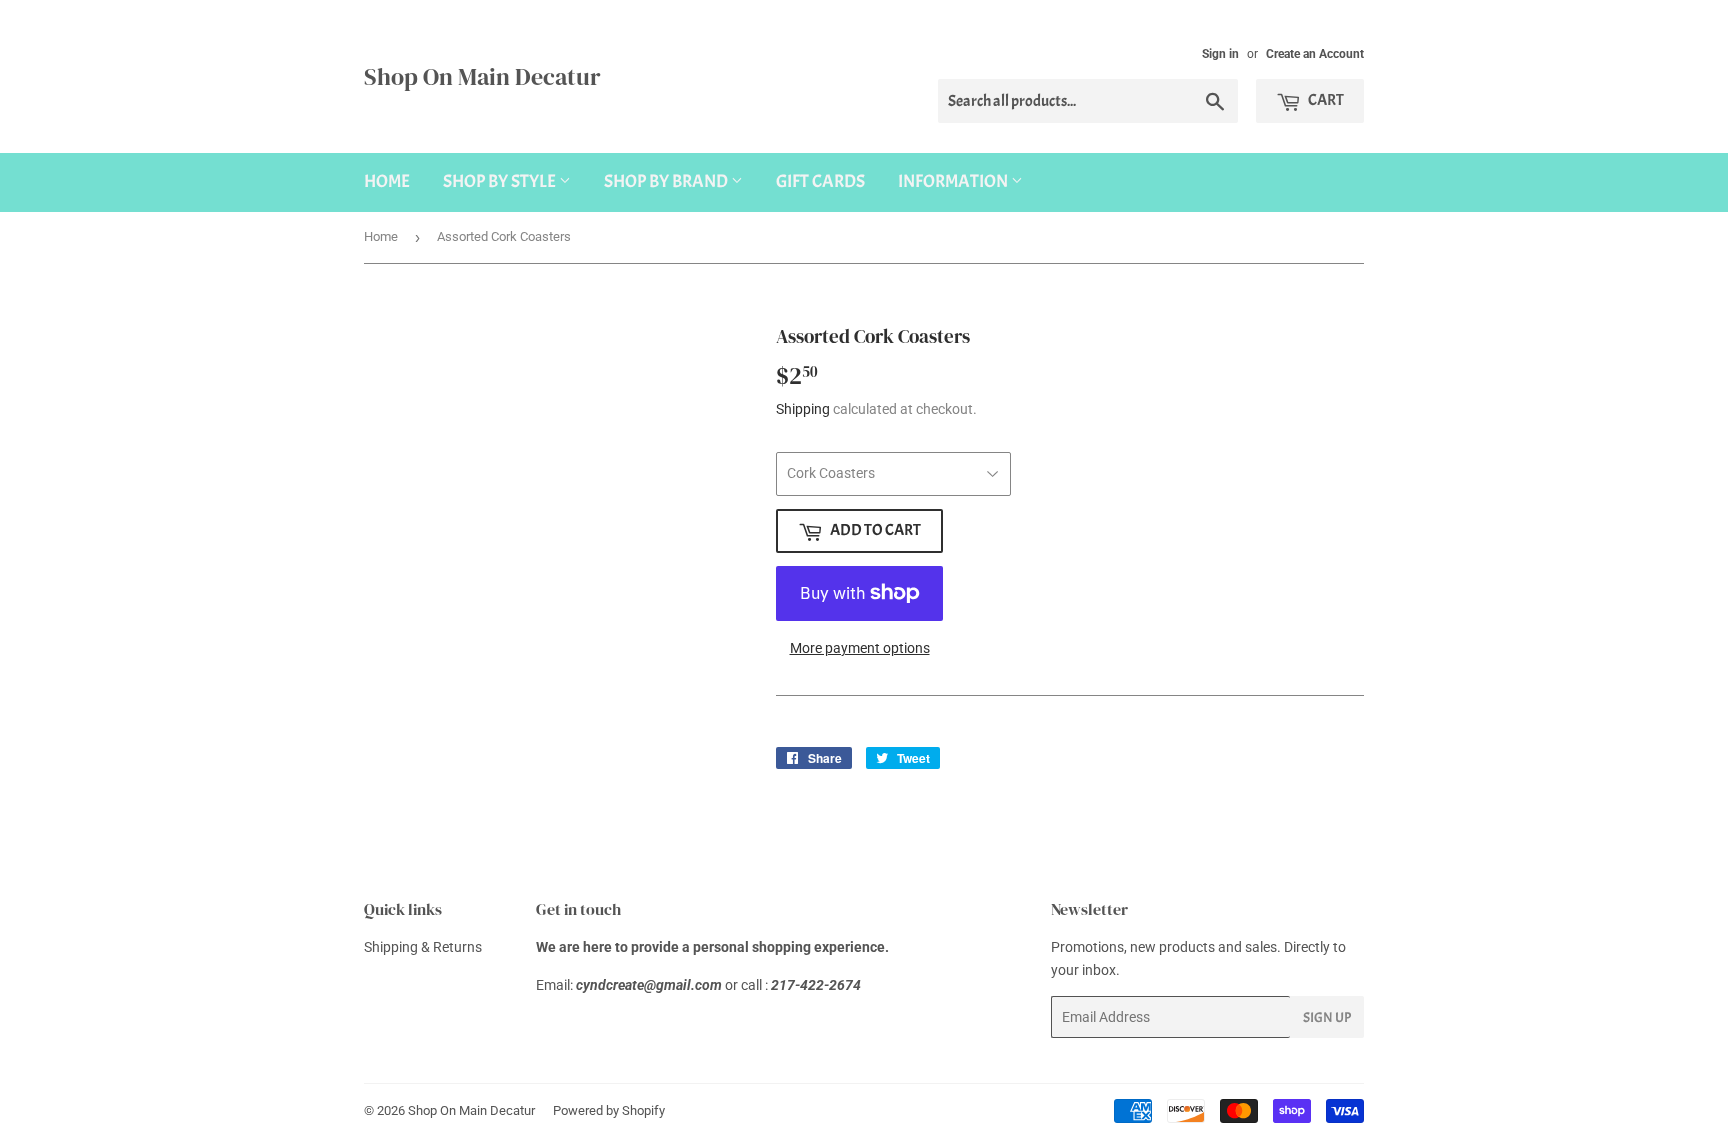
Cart (1325, 100)
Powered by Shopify (609, 1110)
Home (387, 181)
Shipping (803, 409)
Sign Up (1327, 1017)
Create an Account (1315, 54)
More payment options (860, 648)
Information (954, 181)
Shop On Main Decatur (482, 76)
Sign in (1220, 54)
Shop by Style (501, 181)
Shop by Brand (667, 181)
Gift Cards (820, 181)
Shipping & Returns (423, 947)
